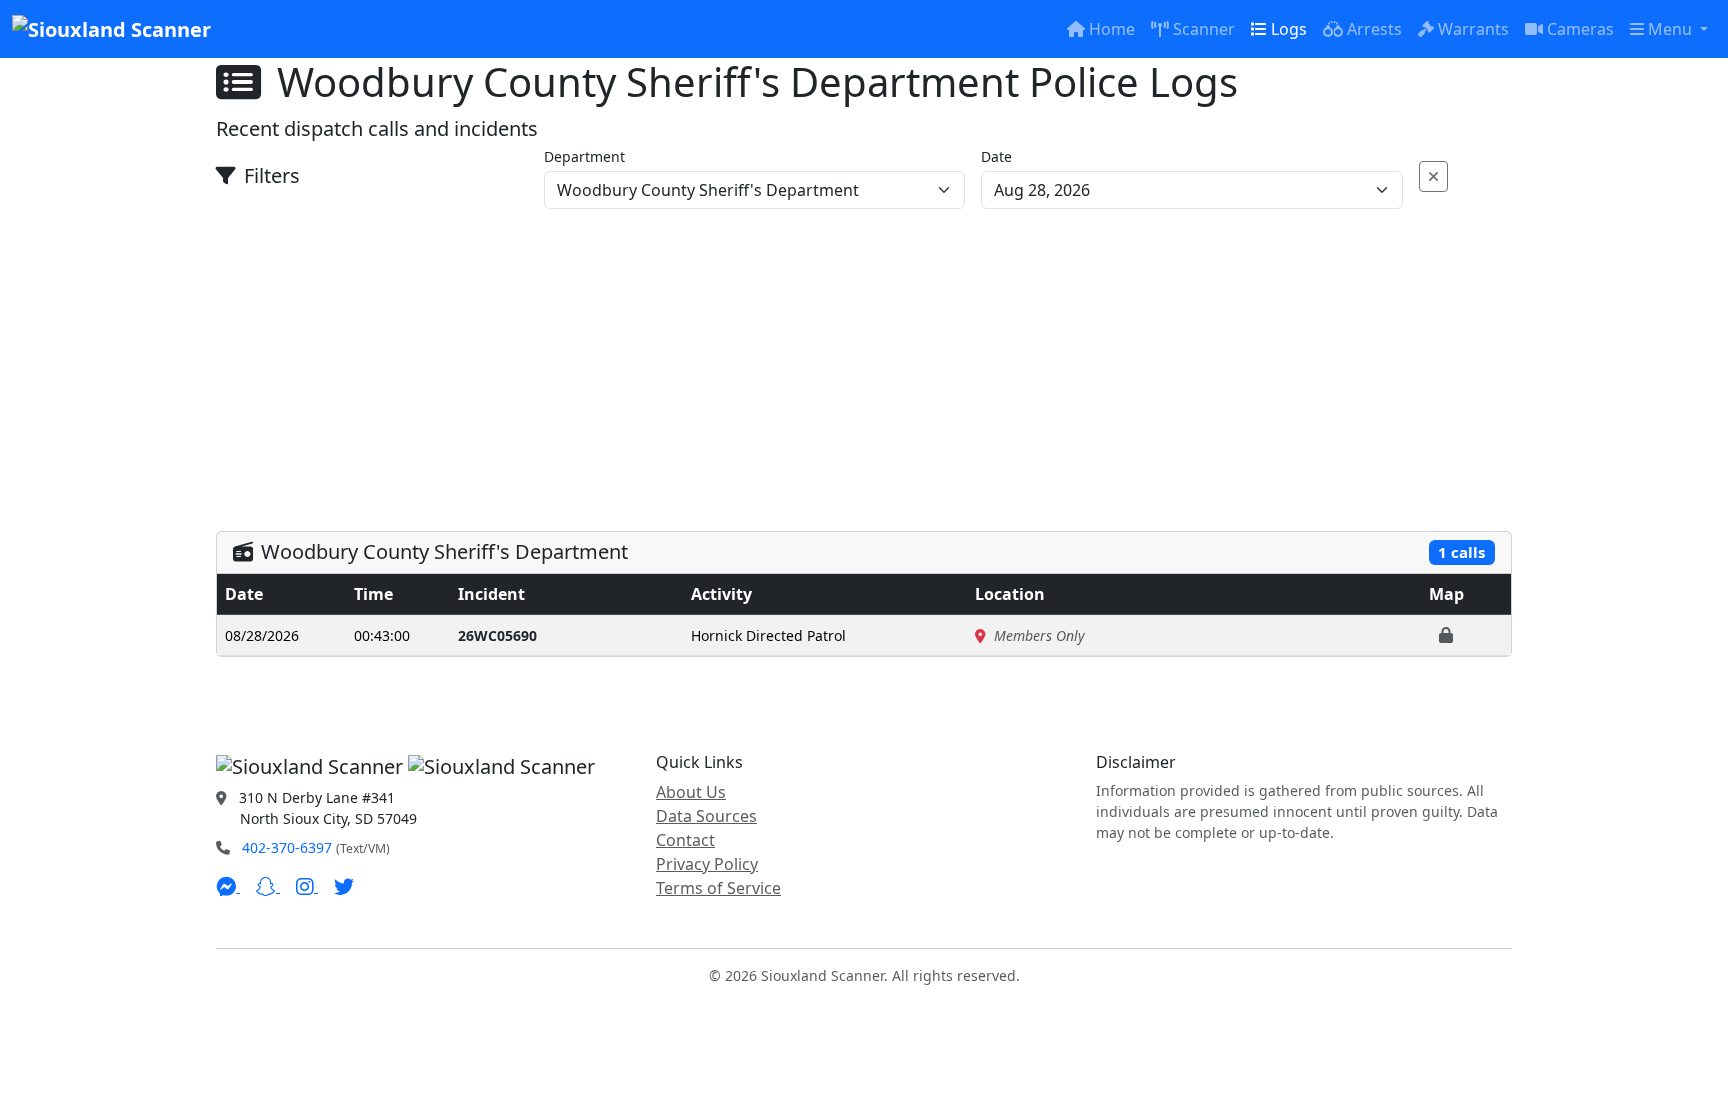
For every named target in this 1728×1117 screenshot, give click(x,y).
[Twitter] (344, 886)
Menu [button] (1672, 29)
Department (584, 156)
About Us (691, 792)
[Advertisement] (864, 359)
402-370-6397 (287, 847)
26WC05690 (497, 635)
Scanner (1204, 29)
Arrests (1374, 29)
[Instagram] (307, 886)
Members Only (1039, 635)
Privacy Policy (707, 864)
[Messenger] (228, 886)
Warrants (1473, 29)
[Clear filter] (1433, 176)
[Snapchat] (268, 886)
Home (1112, 29)
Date (996, 156)
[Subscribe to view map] (1446, 635)
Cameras (1580, 29)
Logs (1289, 29)
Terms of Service (718, 888)
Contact (685, 840)
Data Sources (706, 816)
